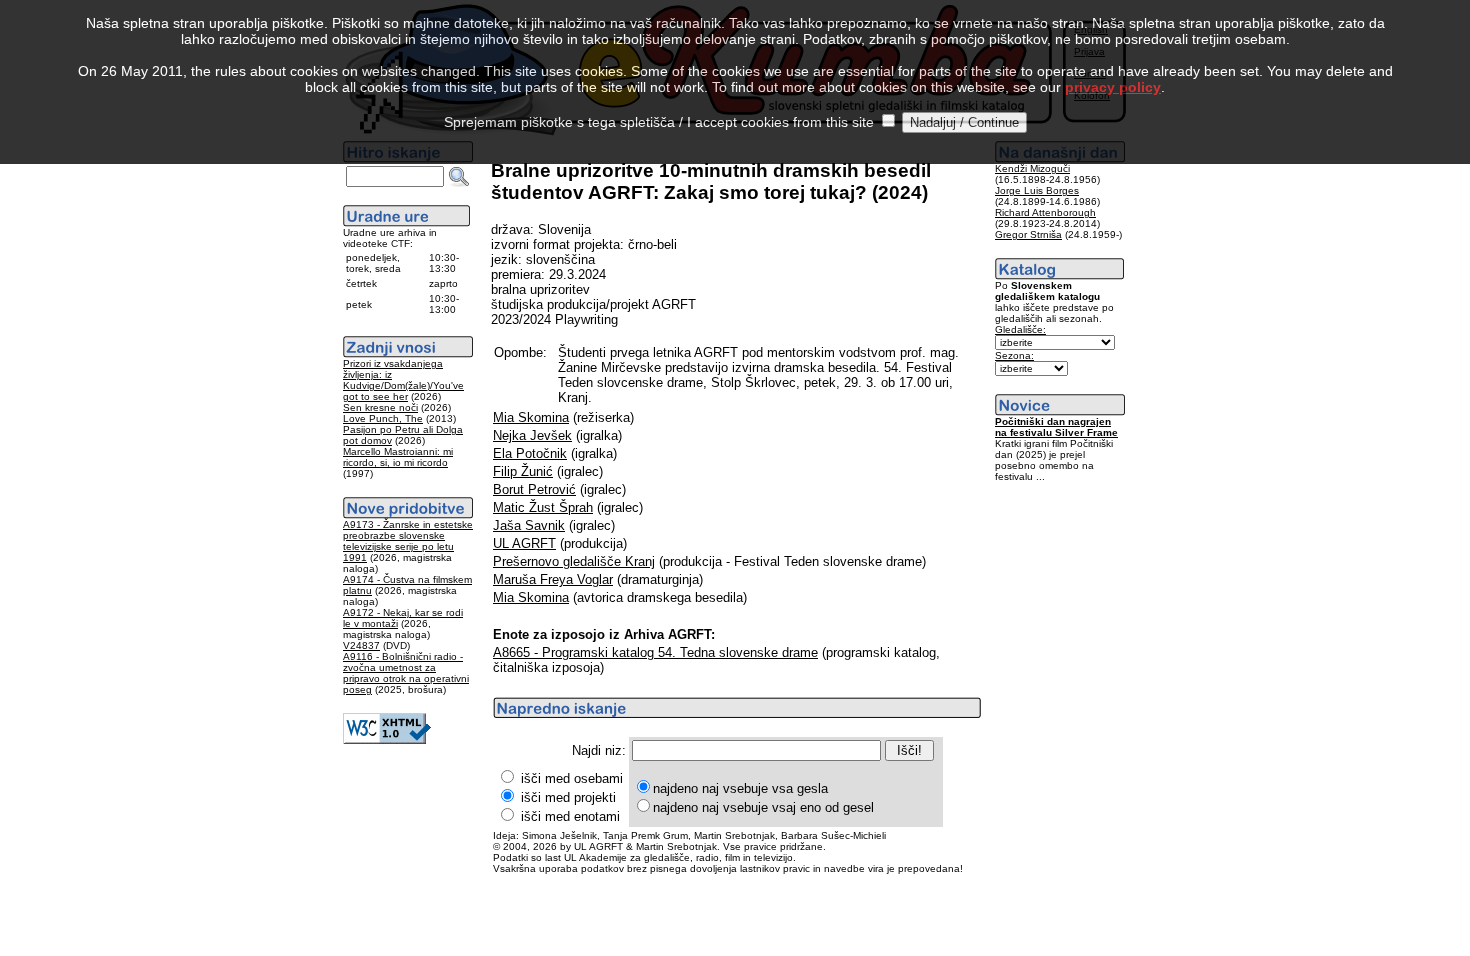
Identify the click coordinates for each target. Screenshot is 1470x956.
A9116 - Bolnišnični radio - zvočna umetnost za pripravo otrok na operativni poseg (406, 673)
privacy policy (1113, 87)
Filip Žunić (523, 471)
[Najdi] (459, 177)
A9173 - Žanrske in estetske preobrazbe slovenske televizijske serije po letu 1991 (408, 541)
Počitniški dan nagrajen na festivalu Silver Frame (1056, 427)
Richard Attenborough (1045, 212)
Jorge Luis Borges (1037, 190)
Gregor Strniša (1028, 234)
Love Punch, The (383, 418)
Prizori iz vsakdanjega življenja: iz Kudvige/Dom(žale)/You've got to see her (403, 380)
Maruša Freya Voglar (553, 579)
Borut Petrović (534, 489)
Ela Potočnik (530, 453)
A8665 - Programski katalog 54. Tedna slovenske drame (655, 652)
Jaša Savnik (529, 525)
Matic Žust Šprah (543, 507)
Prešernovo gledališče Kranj (574, 561)
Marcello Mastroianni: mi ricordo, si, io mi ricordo (398, 457)
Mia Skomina (531, 417)
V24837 (361, 645)
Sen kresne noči (380, 407)
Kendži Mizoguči (1032, 168)
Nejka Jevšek (532, 435)
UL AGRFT (524, 543)
